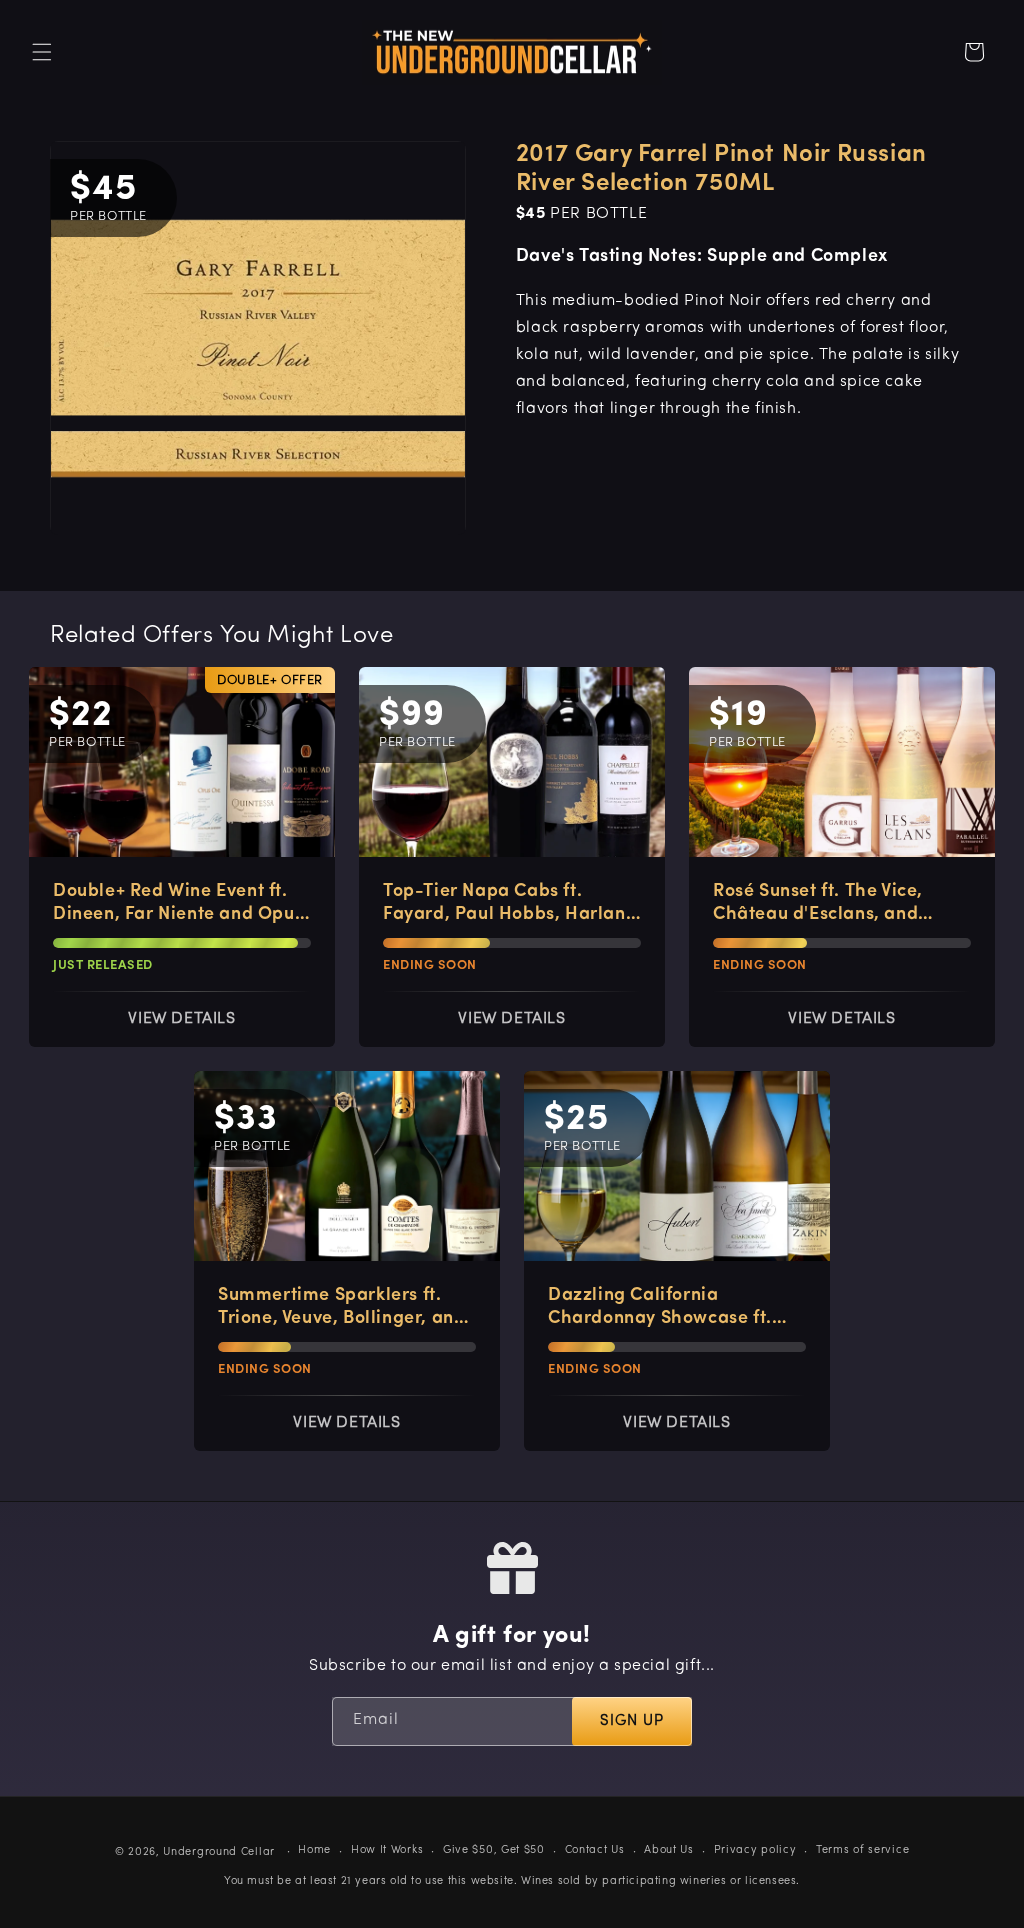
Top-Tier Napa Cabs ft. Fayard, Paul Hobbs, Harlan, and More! (507, 905)
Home (314, 1850)
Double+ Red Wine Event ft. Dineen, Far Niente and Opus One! (178, 905)
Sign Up (632, 1721)
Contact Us (595, 1850)
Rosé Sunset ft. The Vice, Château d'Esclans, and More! (818, 905)
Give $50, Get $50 (494, 1850)
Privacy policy (755, 1850)
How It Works (387, 1850)
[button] (42, 52)
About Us (669, 1850)
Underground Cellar (219, 1852)
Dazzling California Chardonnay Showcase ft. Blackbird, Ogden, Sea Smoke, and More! (660, 1309)
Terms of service (862, 1850)
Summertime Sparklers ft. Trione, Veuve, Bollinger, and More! (341, 1309)
